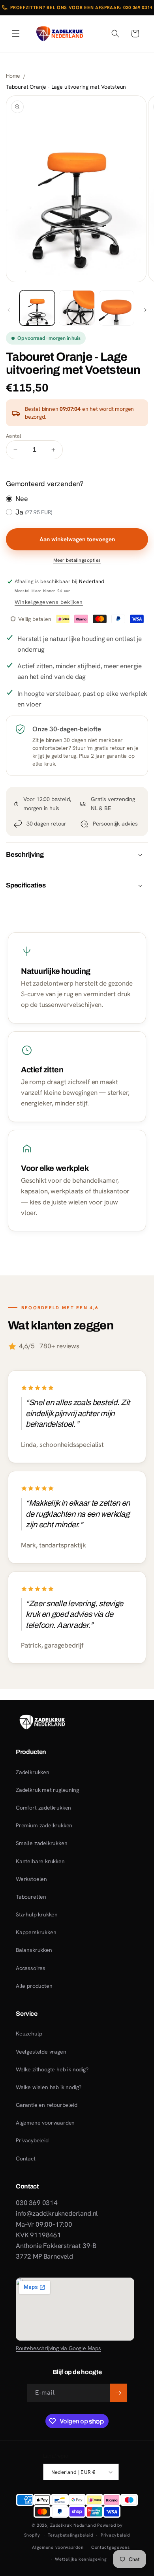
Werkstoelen (31, 1879)
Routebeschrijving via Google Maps (58, 2348)
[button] (16, 34)
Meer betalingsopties (77, 560)
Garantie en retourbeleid (47, 2105)
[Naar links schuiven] (9, 310)
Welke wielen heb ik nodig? (49, 2087)
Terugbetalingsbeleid (70, 2535)
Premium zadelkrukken (44, 1825)
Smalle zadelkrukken (41, 1843)
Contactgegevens (111, 2547)
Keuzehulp (29, 2034)
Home (13, 76)
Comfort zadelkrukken (43, 1808)
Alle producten (34, 1986)
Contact (26, 2158)
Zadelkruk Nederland (73, 2525)
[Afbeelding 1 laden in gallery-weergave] (37, 308)
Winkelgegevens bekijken (49, 602)
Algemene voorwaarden (45, 2123)
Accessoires (31, 1968)
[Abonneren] (118, 2393)
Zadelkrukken (33, 1772)
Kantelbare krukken (40, 1861)
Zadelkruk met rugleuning (47, 1790)
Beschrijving (25, 855)
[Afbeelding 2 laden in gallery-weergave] (77, 308)
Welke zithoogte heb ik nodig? (52, 2069)
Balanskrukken (34, 1950)
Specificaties (26, 885)
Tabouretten (31, 1897)
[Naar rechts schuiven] (145, 310)
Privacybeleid (32, 2140)
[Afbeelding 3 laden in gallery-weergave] (116, 308)
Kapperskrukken (36, 1932)
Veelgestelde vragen (41, 2052)
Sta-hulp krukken (37, 1914)
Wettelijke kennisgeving (81, 2559)
